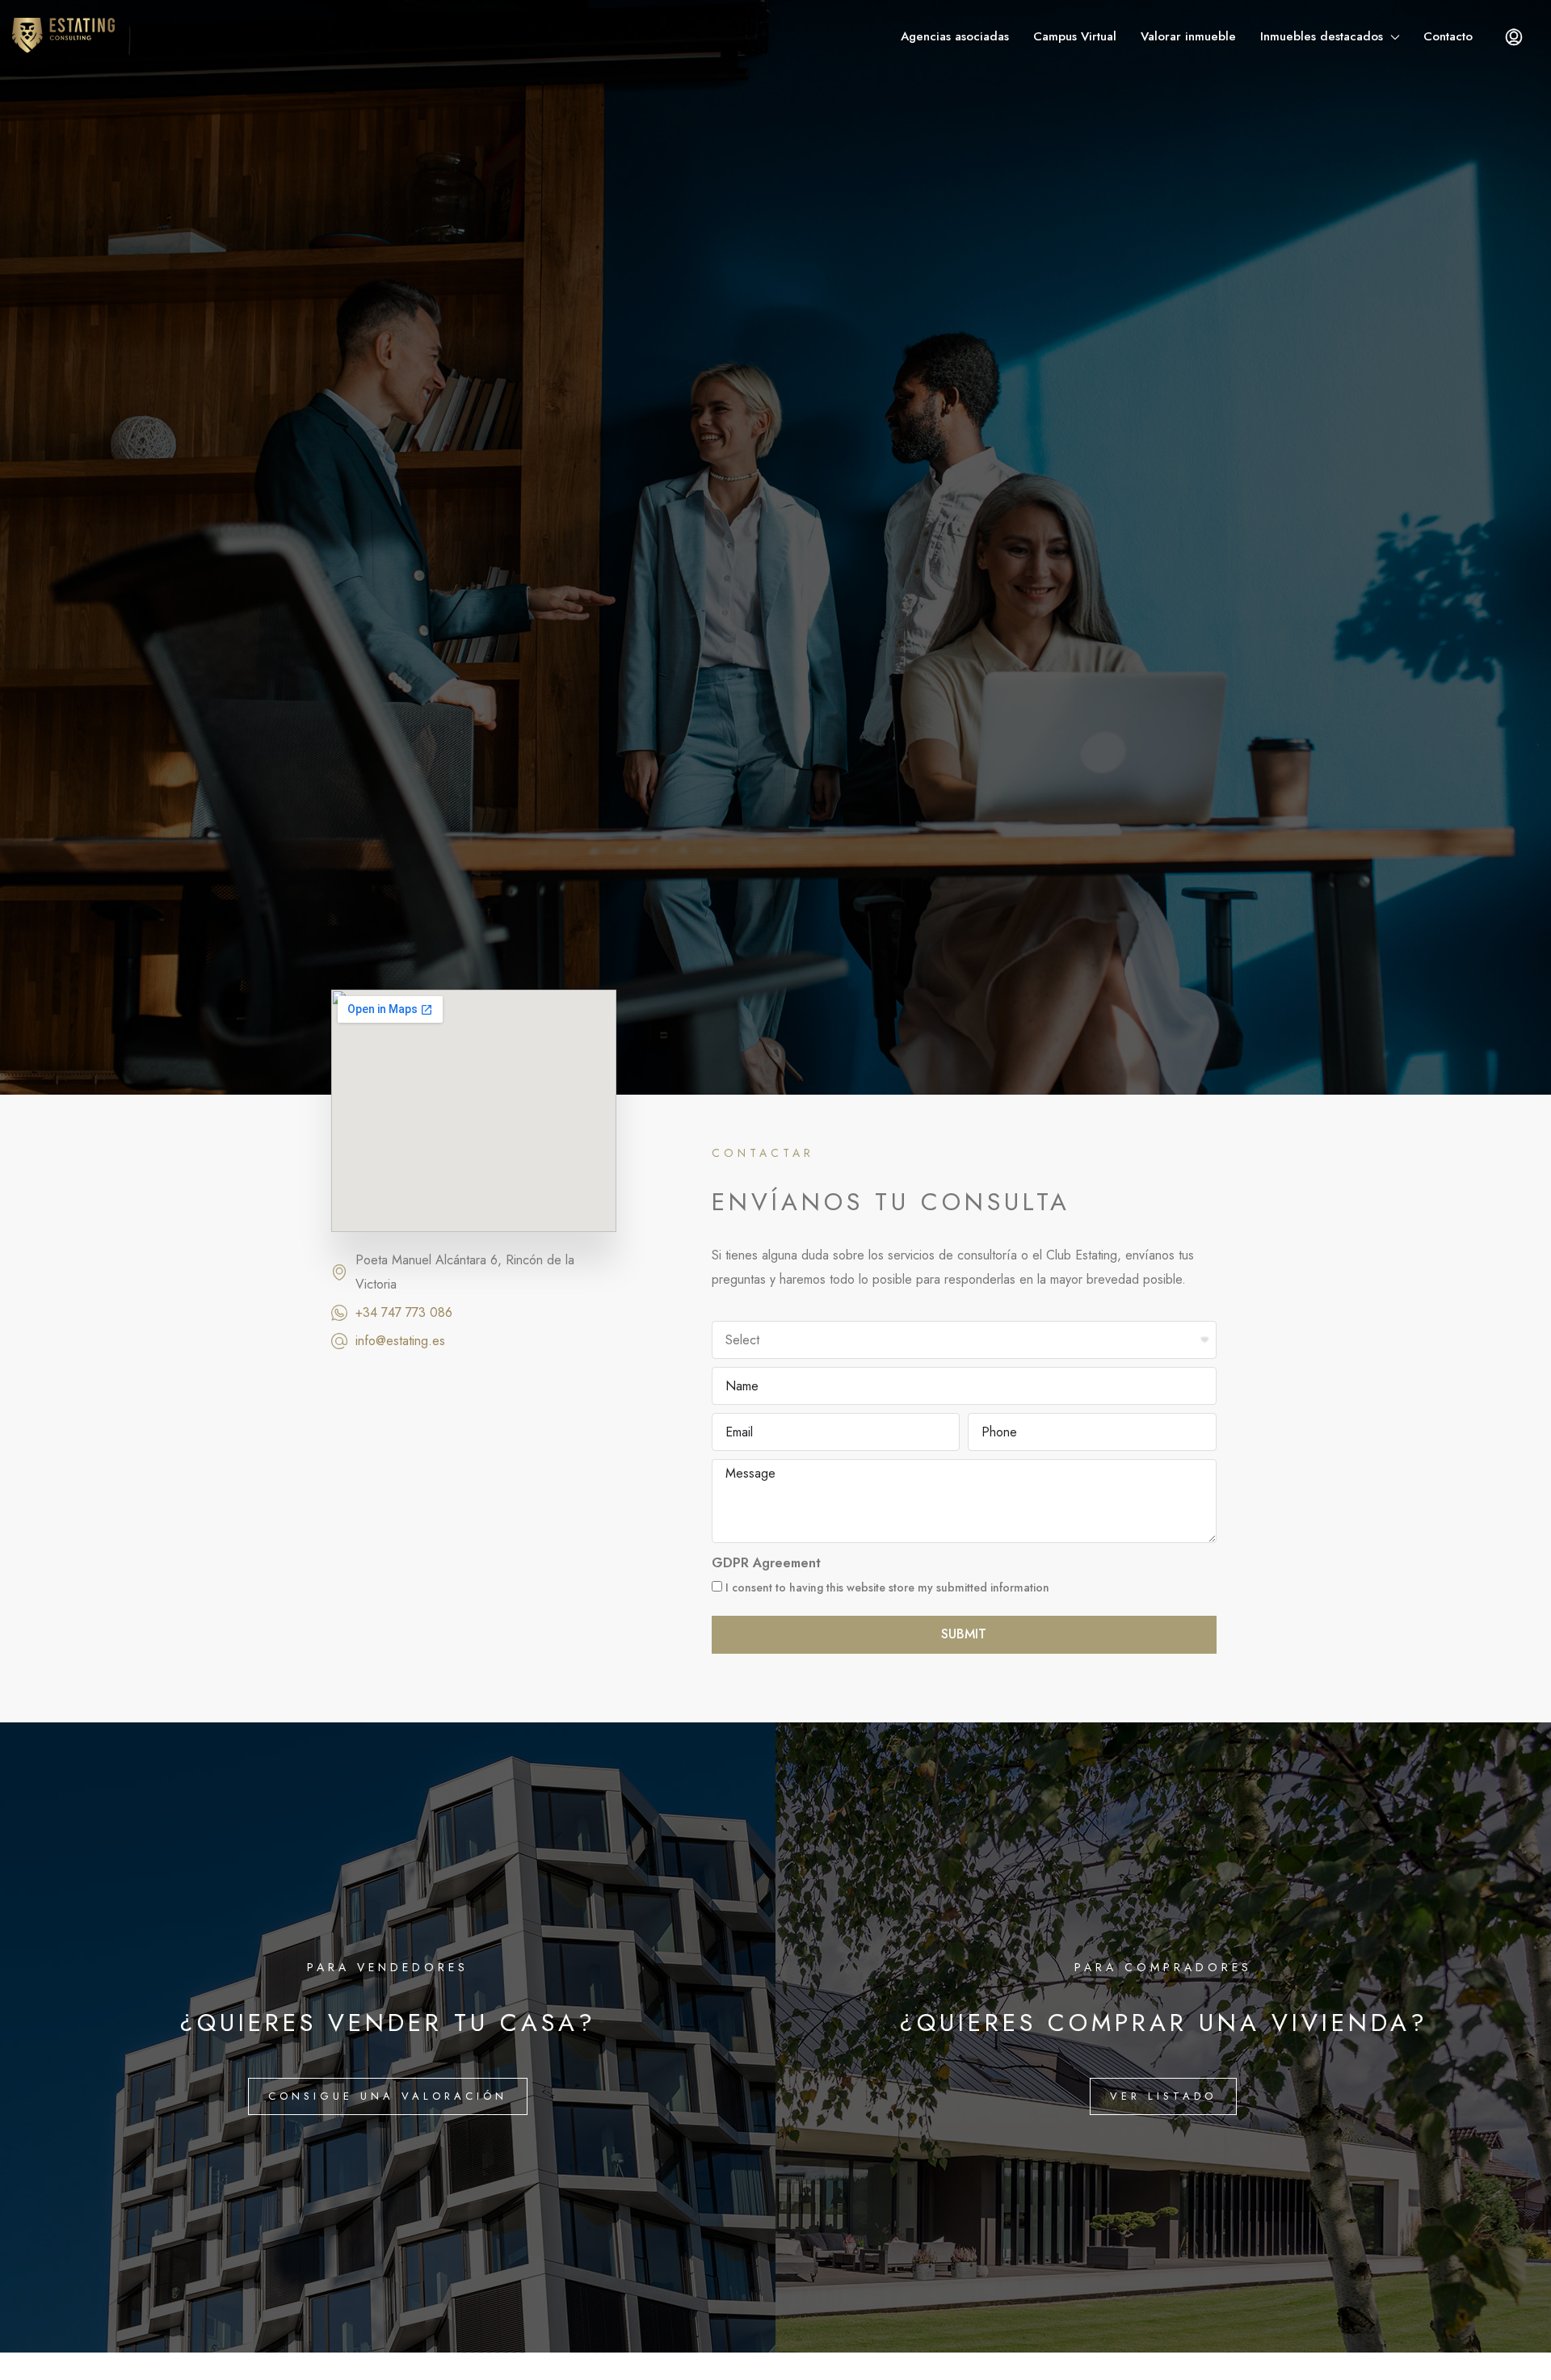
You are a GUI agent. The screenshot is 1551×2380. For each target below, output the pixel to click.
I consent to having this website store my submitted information (886, 1587)
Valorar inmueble (1188, 36)
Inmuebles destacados (1322, 36)
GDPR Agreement (766, 1563)
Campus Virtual (1075, 36)
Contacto (1448, 36)
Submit (964, 1634)
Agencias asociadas (955, 36)
